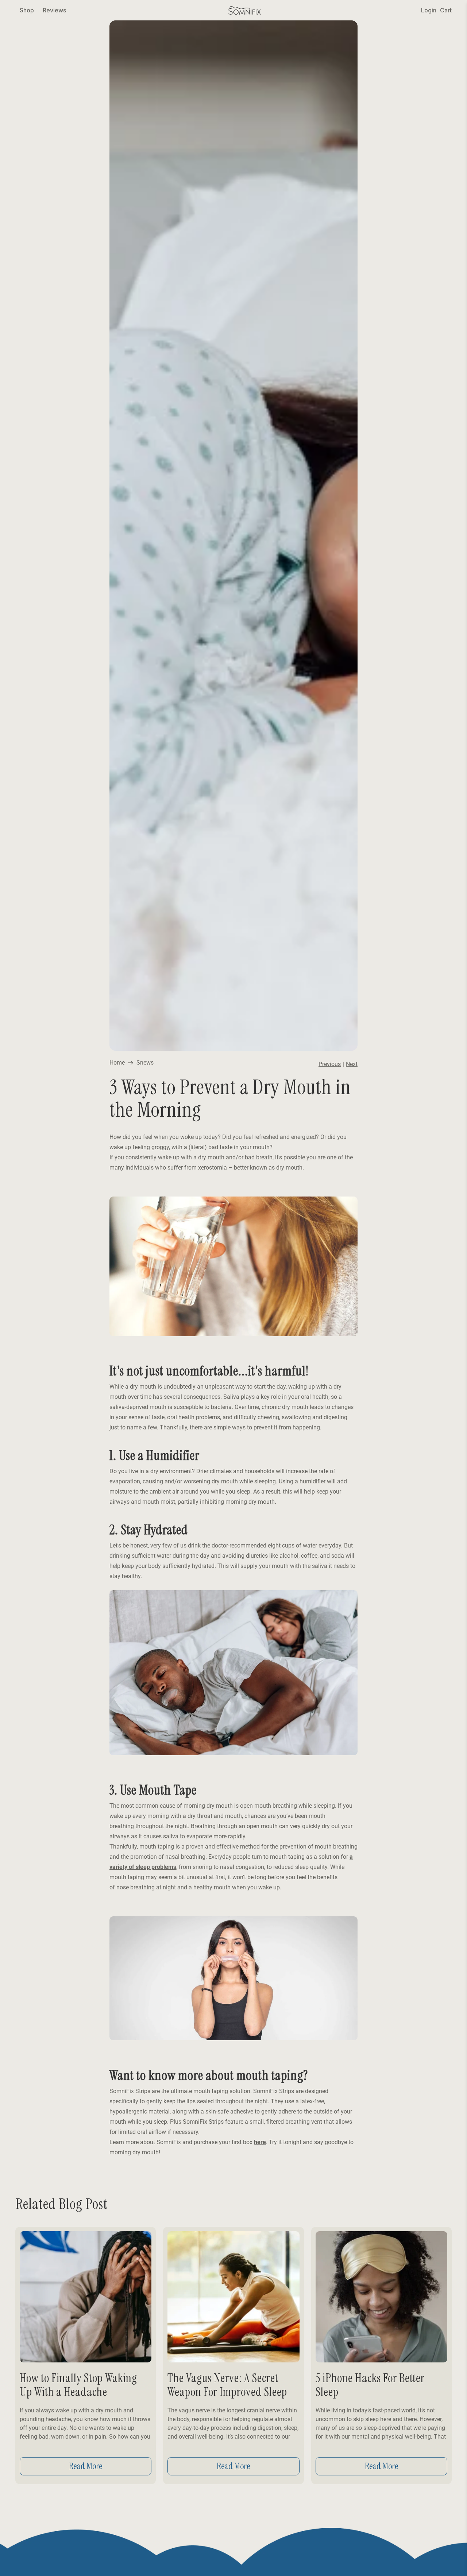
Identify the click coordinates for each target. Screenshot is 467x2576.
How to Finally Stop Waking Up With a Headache (78, 2385)
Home (117, 1063)
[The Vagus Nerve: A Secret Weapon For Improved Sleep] (233, 2297)
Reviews (54, 10)
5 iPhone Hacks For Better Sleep (370, 2385)
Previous (330, 1064)
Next (352, 1064)
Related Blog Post (61, 2204)
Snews (145, 1063)
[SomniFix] (245, 10)
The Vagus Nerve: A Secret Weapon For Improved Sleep (227, 2385)
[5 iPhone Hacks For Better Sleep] (381, 2297)
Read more (86, 2466)
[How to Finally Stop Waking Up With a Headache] (86, 2297)
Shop (27, 10)
